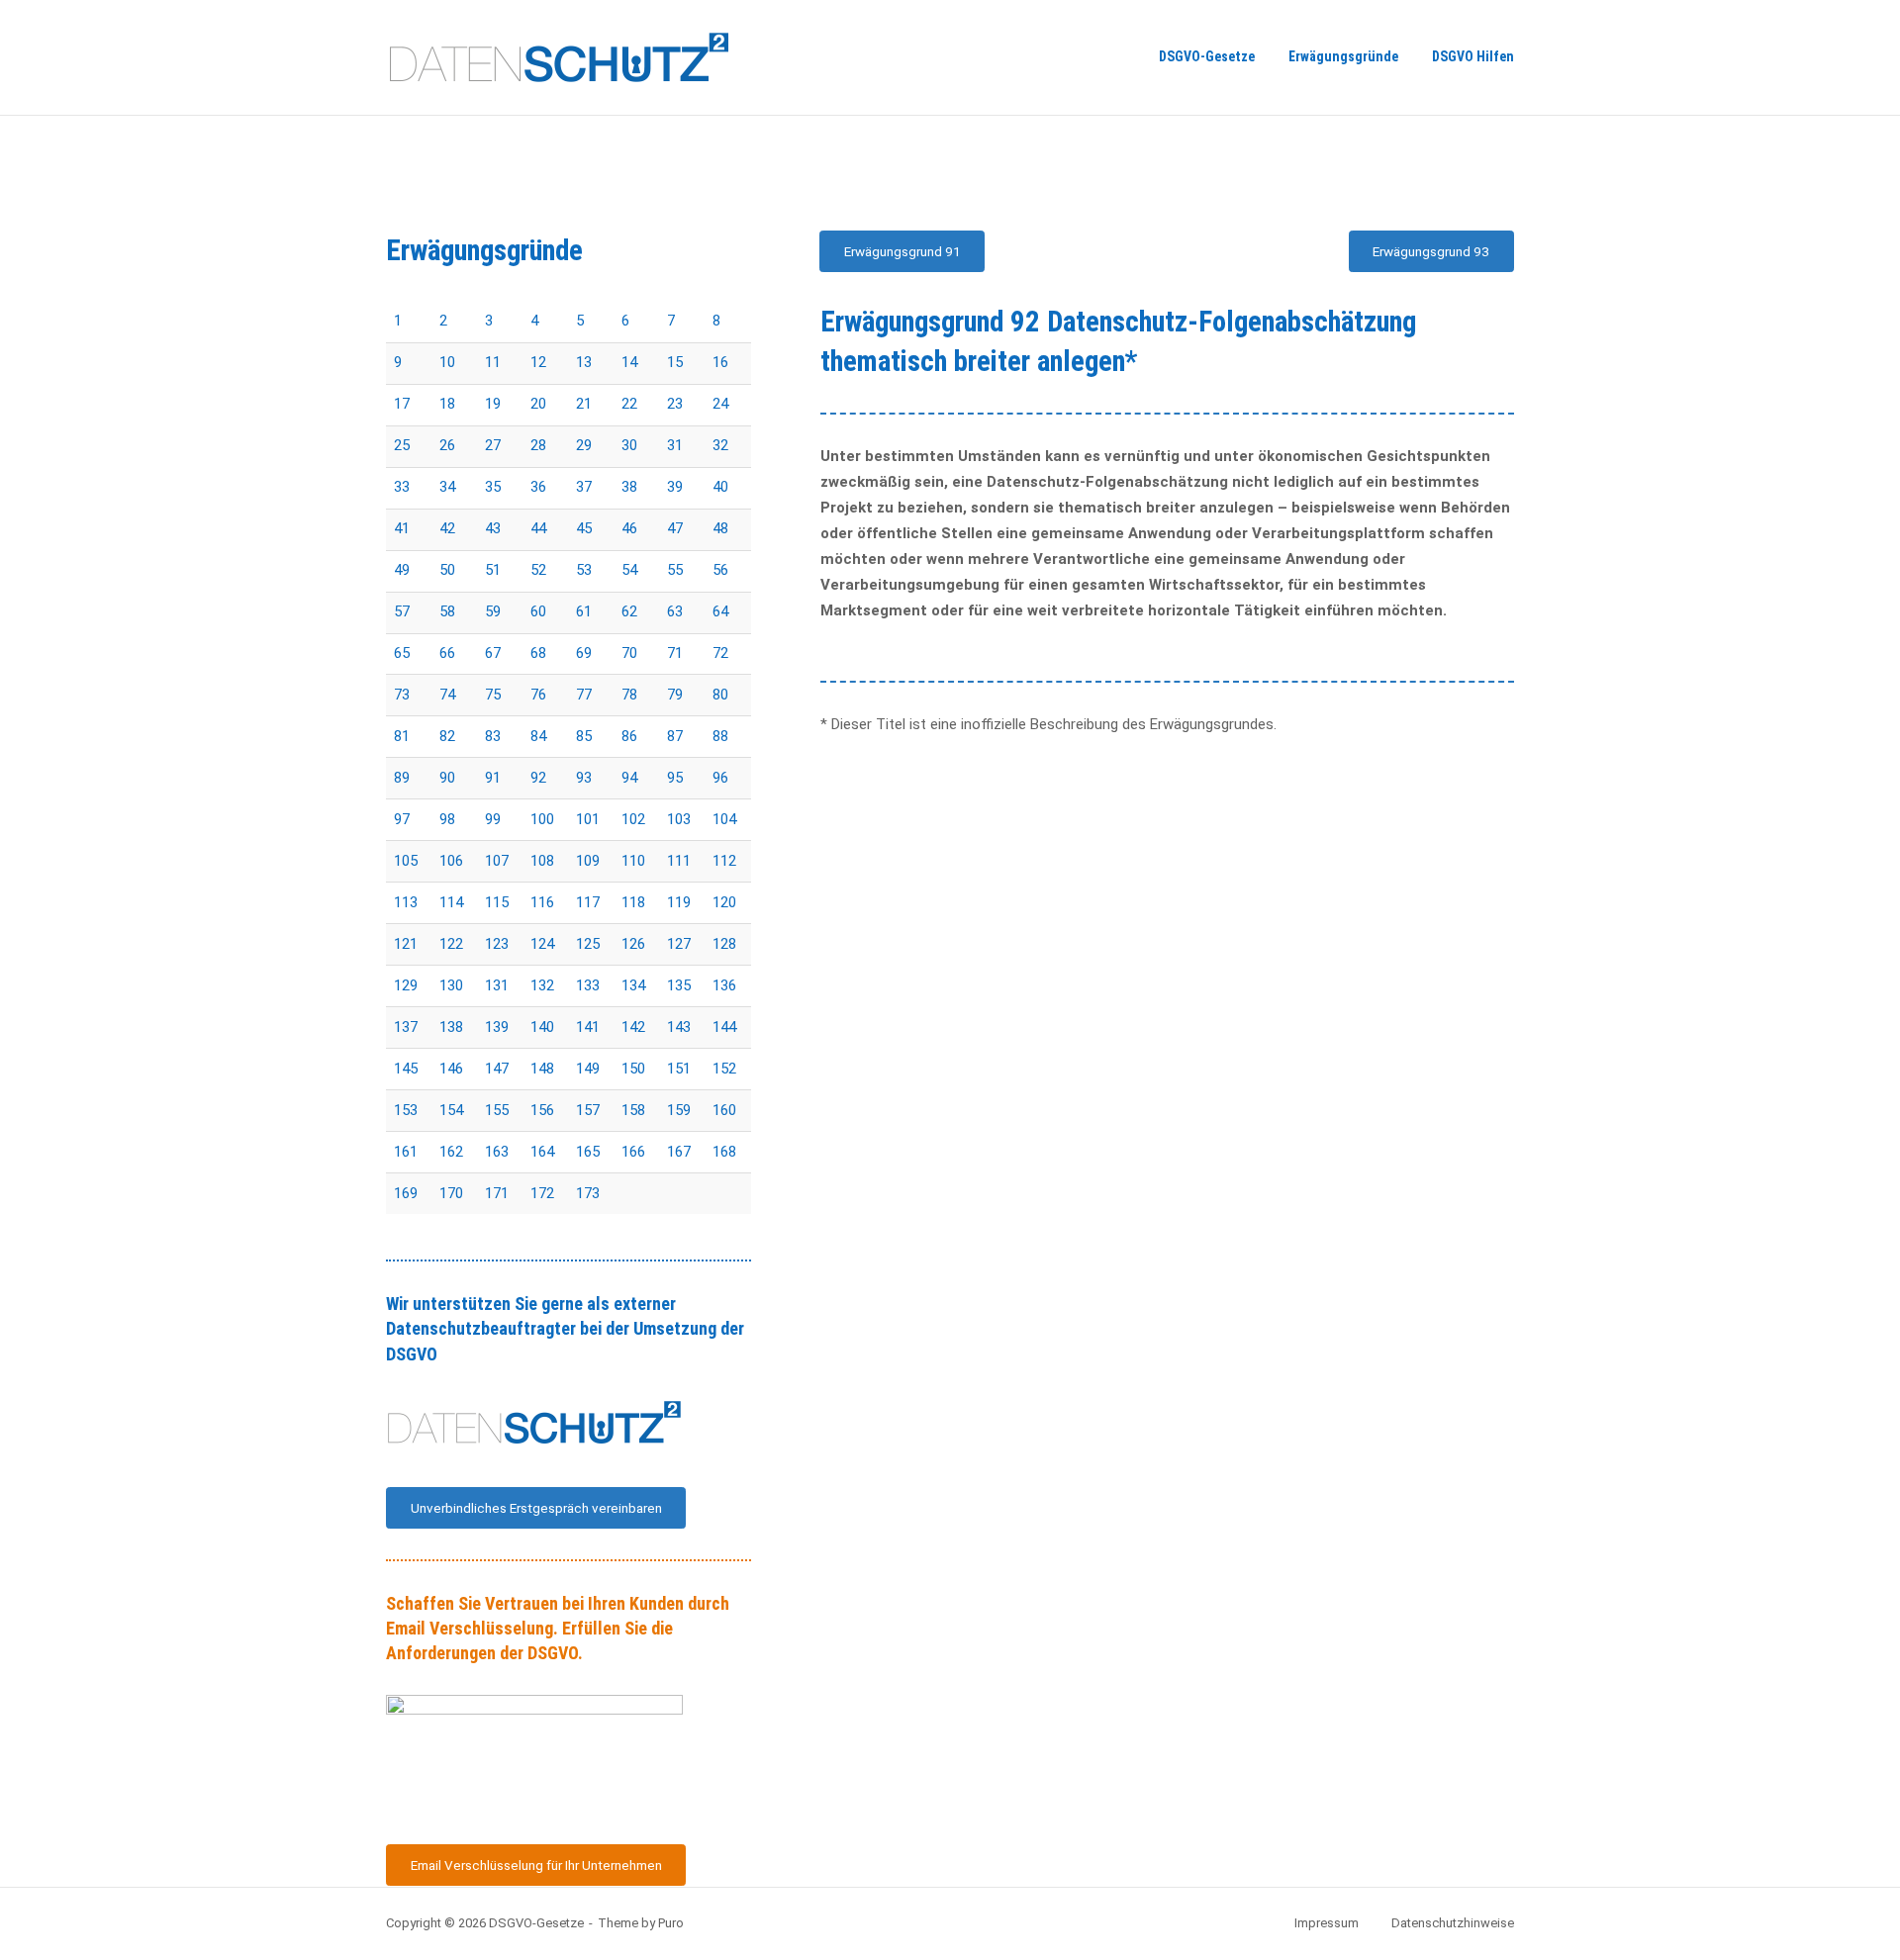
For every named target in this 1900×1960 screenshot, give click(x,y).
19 (493, 404)
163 (497, 1152)
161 (406, 1152)
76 (538, 695)
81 (402, 736)
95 (675, 778)
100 (542, 819)
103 (679, 819)
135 (679, 985)
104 (724, 819)
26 (447, 445)
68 (538, 653)
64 (720, 611)
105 (406, 861)
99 (493, 819)
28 (538, 445)
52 (538, 570)
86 (629, 736)
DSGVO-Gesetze (1207, 56)
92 (538, 778)
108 (542, 861)
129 (406, 985)
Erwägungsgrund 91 (902, 251)
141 (588, 1027)
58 (447, 611)
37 (584, 487)
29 (584, 445)
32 (720, 445)
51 (493, 570)
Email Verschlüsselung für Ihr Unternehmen (536, 1865)
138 (451, 1027)
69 (584, 653)
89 (402, 778)
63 (675, 611)
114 (451, 902)
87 (675, 736)
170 (451, 1193)
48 (720, 528)
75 (493, 695)
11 (493, 362)
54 (629, 570)
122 (451, 944)
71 (675, 653)
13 (584, 362)
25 (402, 445)
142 (633, 1027)
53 (584, 570)
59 (493, 611)
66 (447, 653)
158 (633, 1110)
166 (633, 1152)
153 (406, 1110)
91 (493, 778)
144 (724, 1027)
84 (538, 736)
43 (493, 528)
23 (675, 404)
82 (447, 736)
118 (633, 902)
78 (629, 695)
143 (679, 1027)
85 (584, 736)
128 (724, 944)
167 (679, 1152)
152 (724, 1069)
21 (584, 404)
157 (588, 1110)
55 (675, 570)
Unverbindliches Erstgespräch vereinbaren (536, 1508)
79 (675, 695)
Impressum (1327, 1923)
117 (588, 902)
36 (538, 487)
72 (720, 653)
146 (451, 1069)
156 (542, 1110)
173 (588, 1193)
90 (447, 778)
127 (679, 944)
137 (406, 1027)
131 (497, 985)
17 (402, 404)
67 (493, 653)
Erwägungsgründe (1343, 56)
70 (629, 653)
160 (724, 1110)
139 (497, 1027)
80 (720, 695)
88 (720, 736)
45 (584, 528)
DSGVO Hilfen (1473, 56)
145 (406, 1069)
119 (679, 902)
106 (451, 861)
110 (633, 861)
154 (451, 1110)
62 (629, 611)
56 (720, 570)
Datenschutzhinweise (1453, 1923)
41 (402, 528)
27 (493, 445)
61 (584, 611)
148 (542, 1069)
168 (724, 1152)
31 (675, 445)
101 (588, 819)
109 (588, 861)
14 (629, 362)
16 (720, 362)
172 (542, 1193)
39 (675, 487)
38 (629, 487)
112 (724, 861)
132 (542, 985)
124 (542, 944)
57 (402, 611)
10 (447, 362)
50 (447, 570)
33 (402, 487)
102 (633, 819)
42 (447, 528)
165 (588, 1152)
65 (402, 653)
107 (497, 861)
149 (588, 1069)
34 (447, 487)
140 (542, 1027)
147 (497, 1069)
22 (629, 404)
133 (588, 985)
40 (720, 487)
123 (497, 944)
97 (402, 819)
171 (497, 1193)
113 (406, 902)
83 (493, 736)
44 (538, 528)
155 (497, 1110)
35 (493, 487)
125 (588, 944)
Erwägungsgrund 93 (1431, 251)
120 (724, 902)
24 (720, 404)
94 (629, 778)
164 (542, 1152)
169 (406, 1193)
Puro (671, 1923)
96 (720, 778)
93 (584, 778)
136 (724, 985)
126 (633, 944)
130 (451, 985)
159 (679, 1110)
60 (538, 611)
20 (538, 404)
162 (451, 1152)
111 (679, 861)
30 (629, 445)
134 (633, 985)
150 (633, 1069)
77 (584, 695)
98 (447, 819)
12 (538, 362)
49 (402, 570)
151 (679, 1069)
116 (542, 902)
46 (629, 528)
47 (675, 528)
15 (675, 362)
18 (447, 404)
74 (447, 695)
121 (406, 944)
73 (402, 695)
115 (497, 902)
